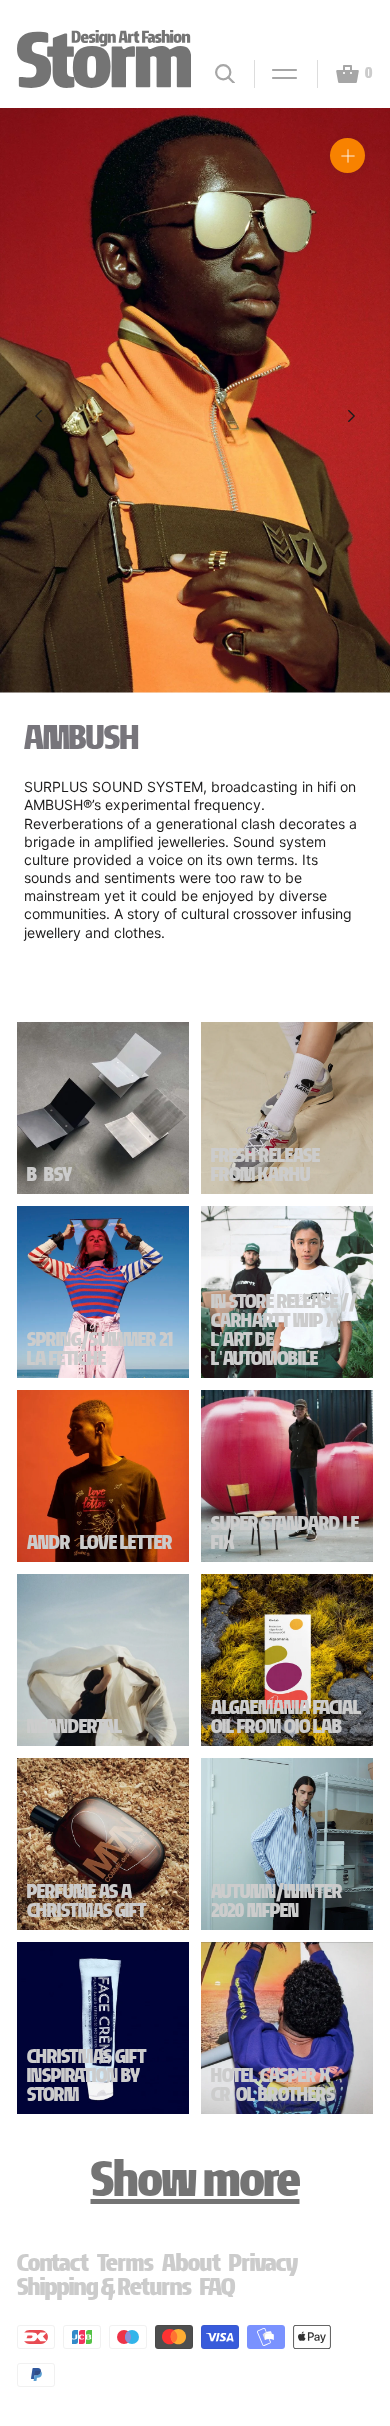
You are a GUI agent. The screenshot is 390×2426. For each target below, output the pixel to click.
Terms (125, 2262)
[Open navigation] (276, 74)
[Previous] (38, 416)
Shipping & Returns (104, 2286)
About (191, 2262)
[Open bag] (339, 74)
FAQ (217, 2286)
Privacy (263, 2262)
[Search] (225, 73)
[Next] (351, 416)
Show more (195, 2179)
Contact (53, 2262)
